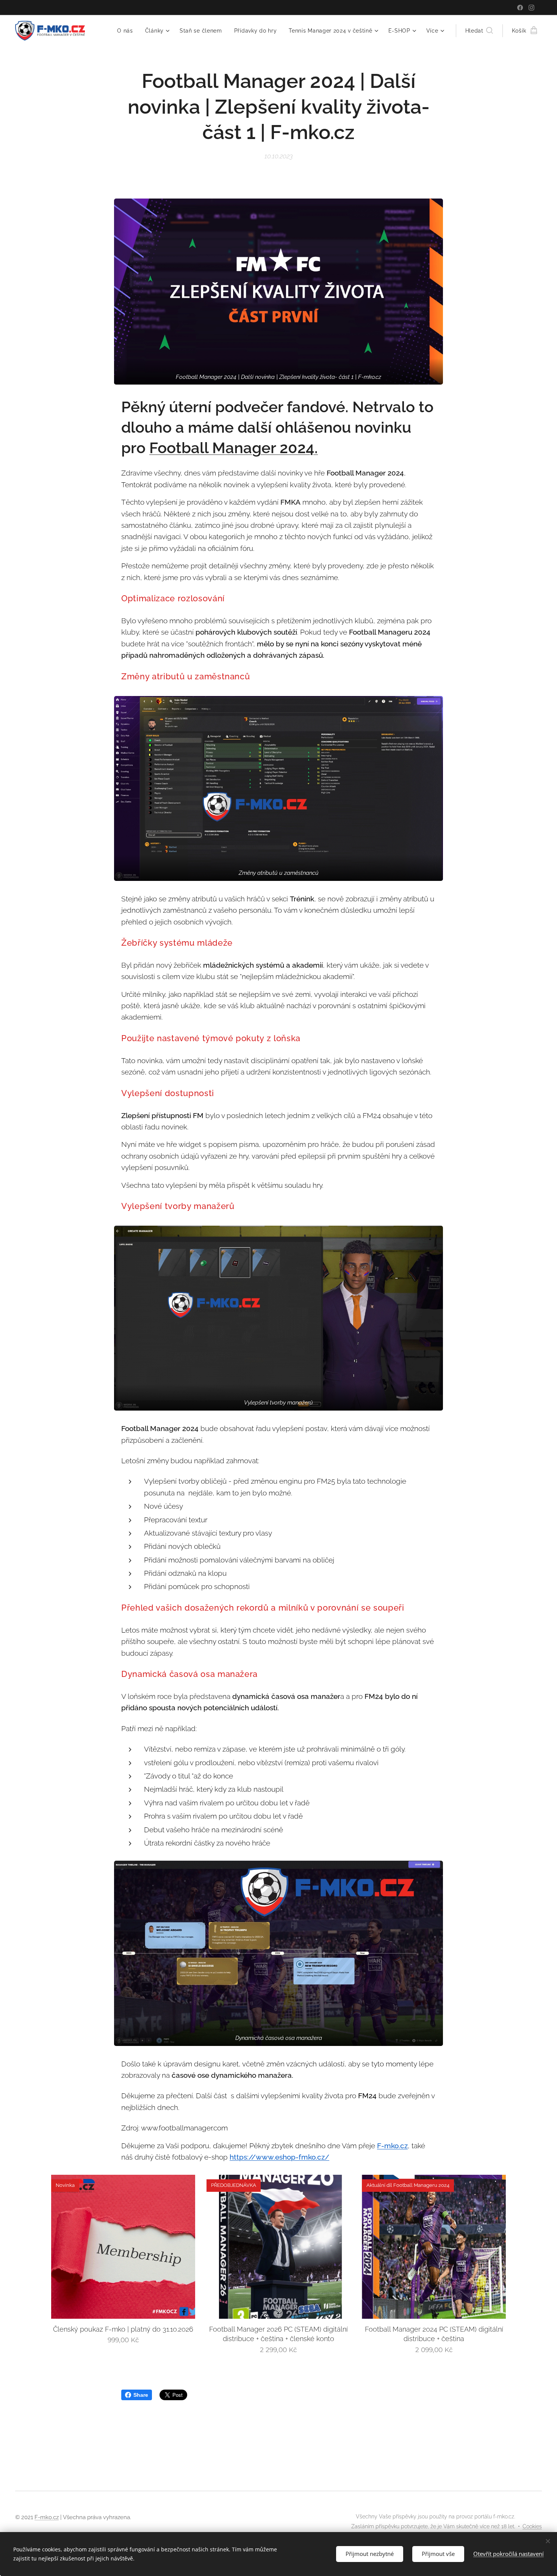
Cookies (532, 2526)
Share (141, 2395)
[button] (479, 31)
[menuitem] (127, 31)
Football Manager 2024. (234, 448)
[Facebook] (520, 8)
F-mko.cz (47, 2517)
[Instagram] (531, 8)
